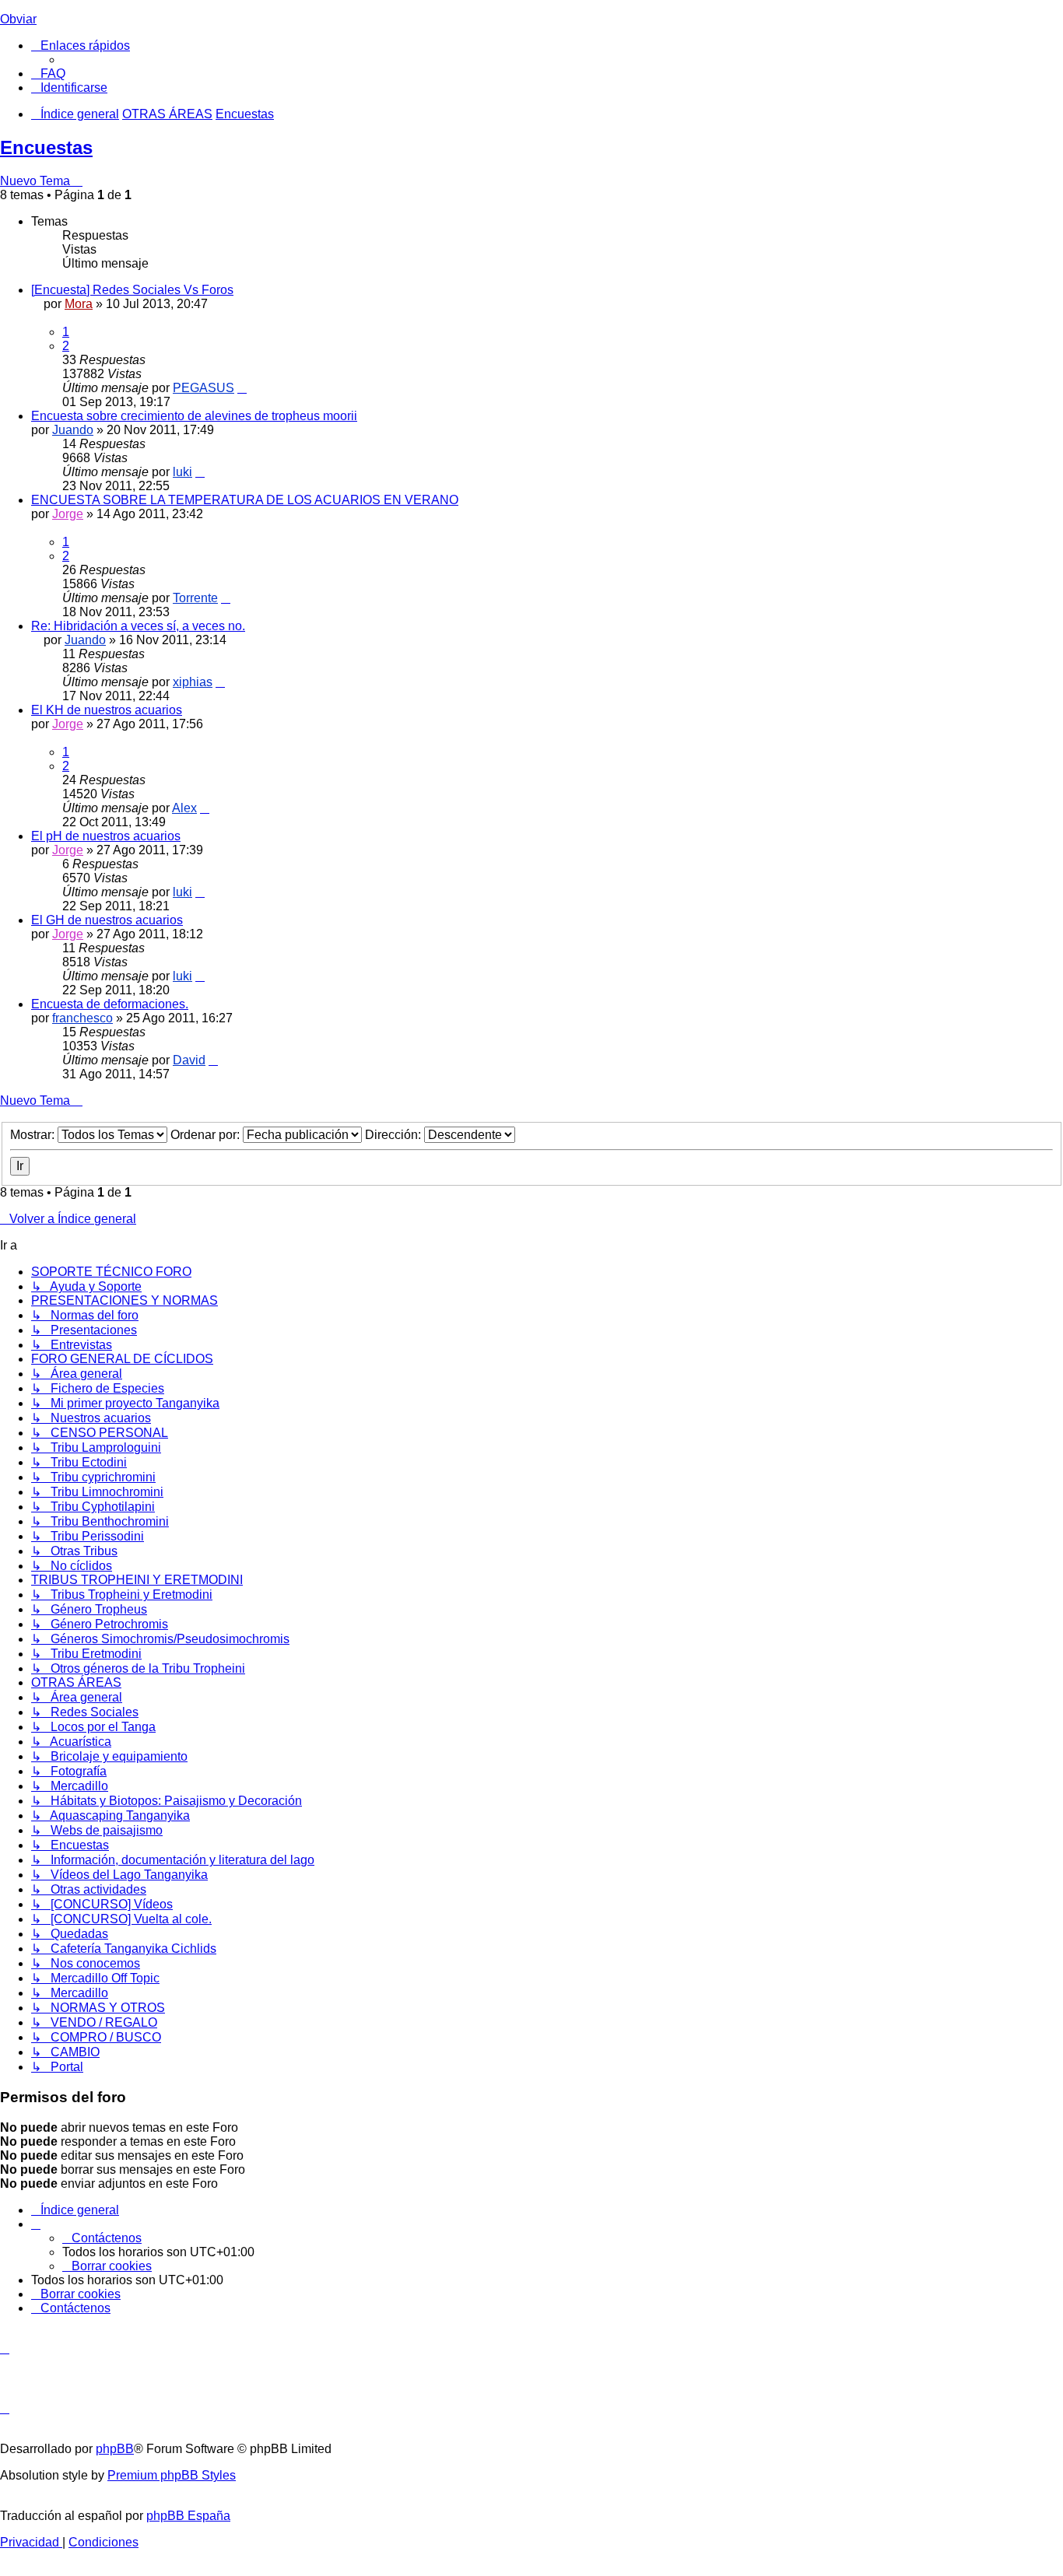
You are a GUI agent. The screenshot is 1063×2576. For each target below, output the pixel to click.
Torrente (195, 598)
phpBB (115, 2449)
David (189, 1060)
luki (182, 472)
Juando (73, 430)
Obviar (18, 19)
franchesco (82, 1018)
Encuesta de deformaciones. (110, 1004)
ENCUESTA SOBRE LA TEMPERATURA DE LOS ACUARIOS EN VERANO (245, 500)
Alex (184, 808)
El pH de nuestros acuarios (106, 836)
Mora (79, 304)
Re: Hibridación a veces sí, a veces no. (138, 626)
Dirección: (395, 1135)
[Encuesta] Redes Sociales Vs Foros (132, 290)
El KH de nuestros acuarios (107, 710)
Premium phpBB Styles (172, 2475)
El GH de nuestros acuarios (107, 920)
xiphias (193, 682)
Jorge (68, 514)
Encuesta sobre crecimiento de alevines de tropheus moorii (194, 416)
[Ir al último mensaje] (242, 388)
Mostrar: (34, 1135)
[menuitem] (48, 74)
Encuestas (46, 147)
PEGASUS (203, 388)
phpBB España (188, 2516)
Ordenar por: (207, 1135)
